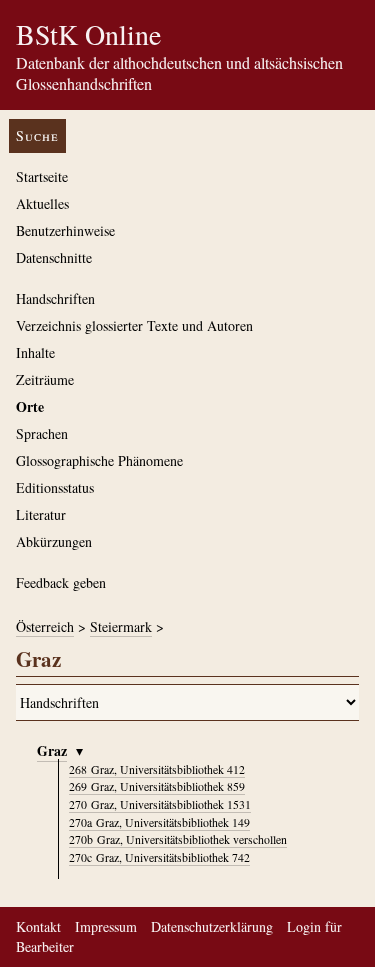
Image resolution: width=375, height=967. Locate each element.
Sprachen (42, 433)
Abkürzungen (54, 541)
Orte (30, 406)
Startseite (42, 176)
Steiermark (121, 626)
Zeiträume (45, 379)
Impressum (106, 926)
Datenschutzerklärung (212, 926)
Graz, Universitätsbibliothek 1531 (160, 804)
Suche (37, 135)
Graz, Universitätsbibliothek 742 (159, 857)
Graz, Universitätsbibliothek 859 (157, 786)
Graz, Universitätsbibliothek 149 (159, 822)
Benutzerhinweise (65, 230)
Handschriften (55, 298)
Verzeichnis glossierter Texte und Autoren (134, 325)
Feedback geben (61, 582)
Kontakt (38, 926)
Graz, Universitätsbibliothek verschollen (178, 839)
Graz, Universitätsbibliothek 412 (157, 769)
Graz (52, 750)
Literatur (41, 514)
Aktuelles (42, 203)
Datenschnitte (54, 257)
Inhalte (35, 352)
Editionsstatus (55, 487)
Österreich (45, 626)
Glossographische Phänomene (99, 460)
